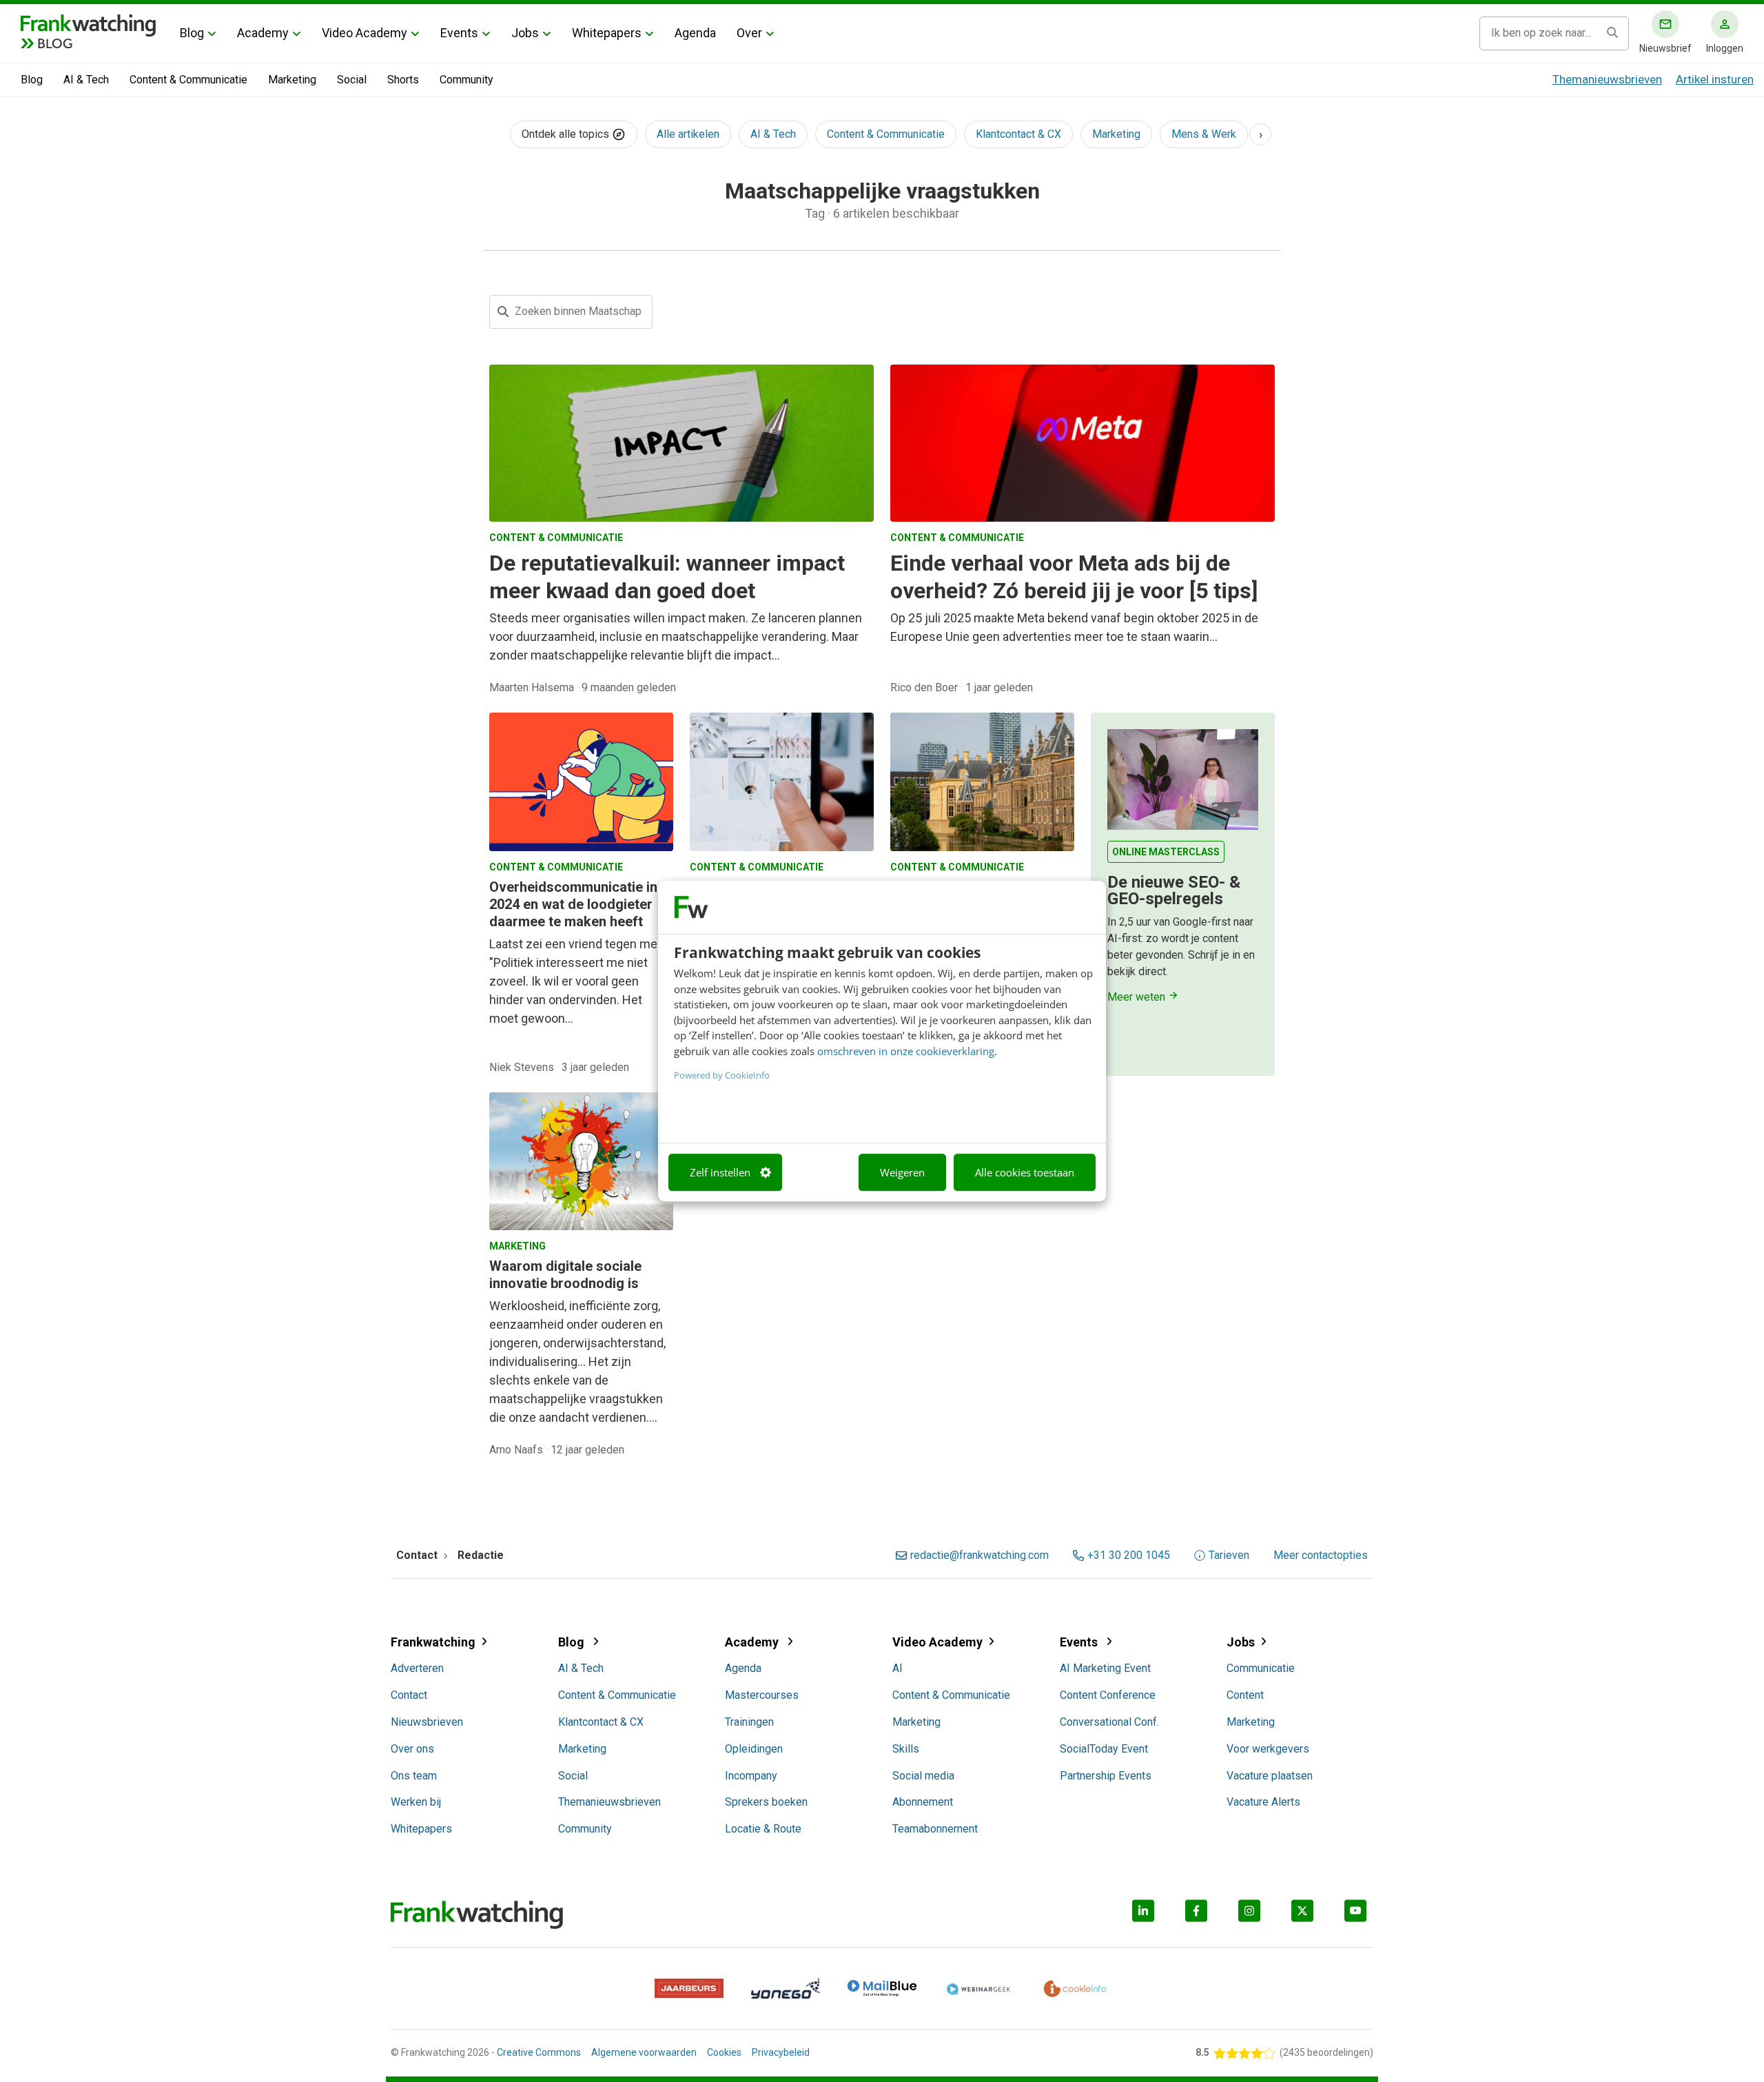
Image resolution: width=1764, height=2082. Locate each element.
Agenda (695, 33)
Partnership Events (1106, 1776)
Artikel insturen (1715, 79)
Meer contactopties (1321, 1555)
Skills (906, 1749)
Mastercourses (762, 1695)
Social (352, 80)
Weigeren (902, 1172)
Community (466, 80)
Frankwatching (433, 1642)
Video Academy (365, 33)
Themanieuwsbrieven (1607, 79)
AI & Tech (86, 80)
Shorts (403, 80)
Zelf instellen (720, 1172)
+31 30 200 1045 (1129, 1555)
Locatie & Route (763, 1829)
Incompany (751, 1776)
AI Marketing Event (1105, 1668)
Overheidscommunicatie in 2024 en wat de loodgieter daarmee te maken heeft (573, 904)
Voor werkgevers (1268, 1749)
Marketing (292, 80)
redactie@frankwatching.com (980, 1555)
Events (459, 33)
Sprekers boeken (766, 1802)
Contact (409, 1695)
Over (749, 33)
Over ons (412, 1749)
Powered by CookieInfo (722, 1075)
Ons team (414, 1776)
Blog (192, 33)
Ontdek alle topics (567, 134)
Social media (923, 1776)
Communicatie (1261, 1668)
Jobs (525, 33)
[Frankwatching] (88, 24)
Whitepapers (607, 33)
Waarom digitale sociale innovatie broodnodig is (565, 1275)
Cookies (724, 2052)
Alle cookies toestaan (1025, 1172)
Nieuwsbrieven (427, 1722)
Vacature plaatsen (1270, 1776)
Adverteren (417, 1668)
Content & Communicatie (188, 80)
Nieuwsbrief (1665, 48)
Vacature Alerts (1263, 1802)
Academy (263, 33)
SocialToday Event (1104, 1749)
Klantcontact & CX (1018, 134)
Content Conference (1108, 1695)
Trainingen (749, 1722)
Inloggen (1725, 48)
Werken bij (416, 1802)
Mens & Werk (1204, 134)
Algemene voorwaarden (644, 2052)
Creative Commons (539, 2052)
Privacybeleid (781, 2052)
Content (1245, 1695)
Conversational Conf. (1109, 1722)
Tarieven (1229, 1555)
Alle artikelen (688, 134)
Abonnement (923, 1802)
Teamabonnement (935, 1829)
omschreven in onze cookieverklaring (906, 1051)
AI (898, 1668)
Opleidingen (754, 1749)
